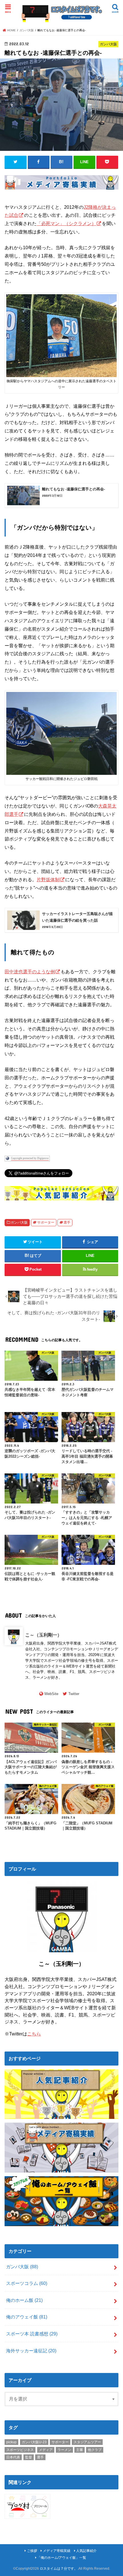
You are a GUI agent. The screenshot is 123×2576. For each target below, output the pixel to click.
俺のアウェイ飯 (27, 2317)
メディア (46, 2450)
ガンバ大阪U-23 (34, 2442)
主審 (80, 2450)
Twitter (74, 1694)
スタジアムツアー (87, 2442)
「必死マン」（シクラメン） (66, 223)
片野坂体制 (48, 880)
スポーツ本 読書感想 (32, 2334)
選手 (67, 1222)
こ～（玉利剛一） (43, 1635)
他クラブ (95, 2450)
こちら (34, 2034)
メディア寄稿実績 (57, 2551)
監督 (29, 2457)
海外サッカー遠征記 (31, 2351)
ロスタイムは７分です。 (59, 2569)
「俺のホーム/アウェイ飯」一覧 (62, 2558)
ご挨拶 (32, 2551)
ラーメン (64, 2450)
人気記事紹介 (86, 2551)
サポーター (46, 1222)
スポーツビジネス (20, 2450)
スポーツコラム (27, 2283)
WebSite (51, 1694)
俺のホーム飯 (24, 2300)
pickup (11, 2442)
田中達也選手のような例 (30, 972)
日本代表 (13, 2457)
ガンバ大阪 (19, 1222)
